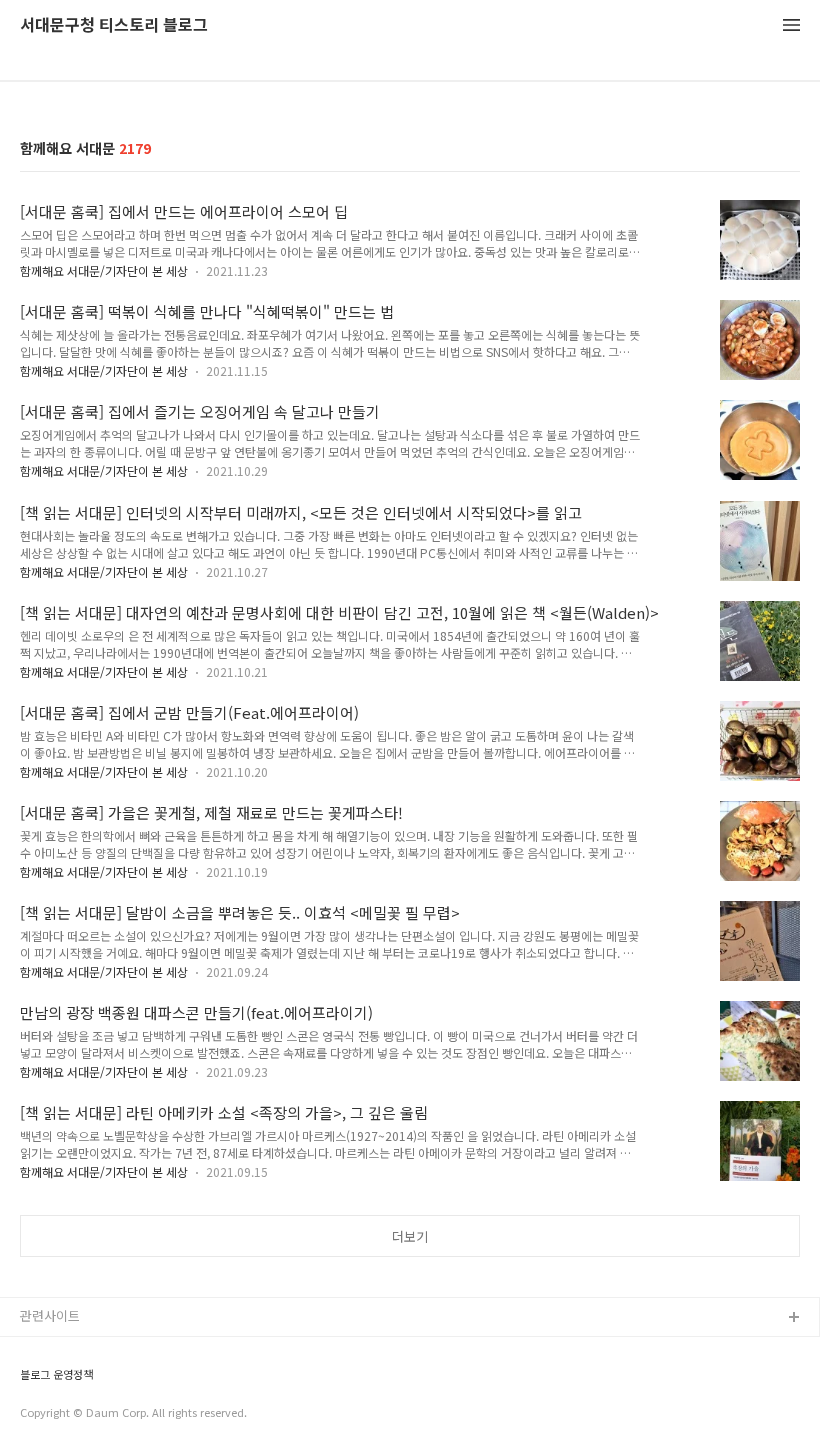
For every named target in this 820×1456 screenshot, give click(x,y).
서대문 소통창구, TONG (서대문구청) (122, 1350)
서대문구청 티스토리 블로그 (114, 25)
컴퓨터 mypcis (62, 1414)
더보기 (410, 1236)
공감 (33, 1382)
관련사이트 (50, 1315)
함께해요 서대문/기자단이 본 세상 (104, 270)
